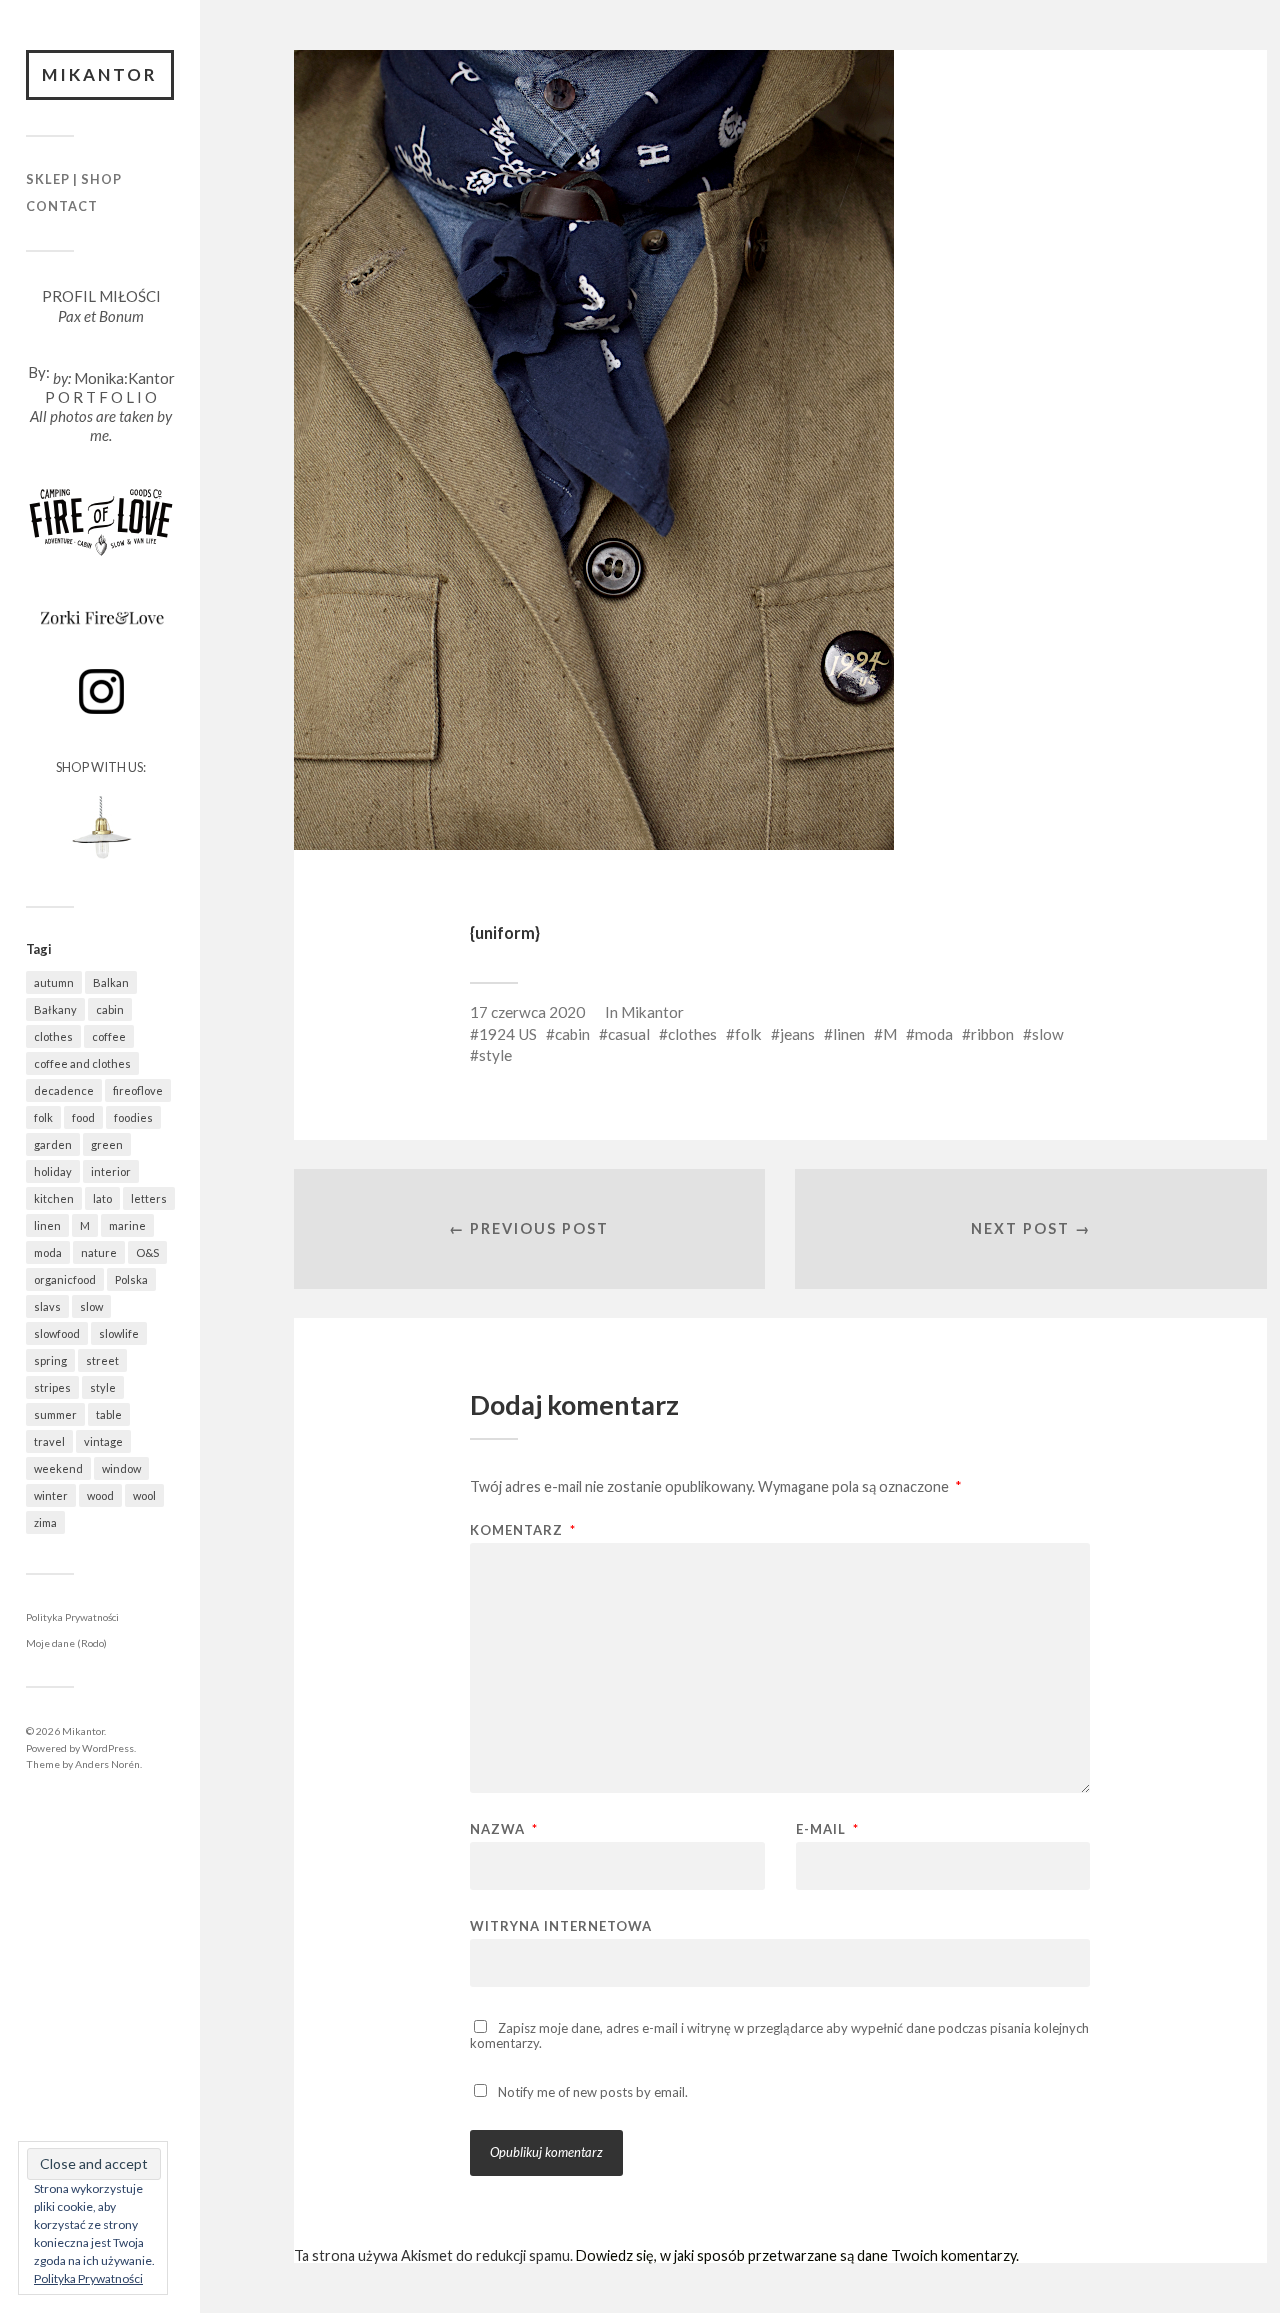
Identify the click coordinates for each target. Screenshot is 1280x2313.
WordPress (108, 1748)
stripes (52, 1387)
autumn (54, 982)
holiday (53, 1171)
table (109, 1414)
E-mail (827, 1829)
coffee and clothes (82, 1063)
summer (55, 1414)
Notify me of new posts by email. (593, 2092)
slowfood (57, 1333)
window (121, 1468)
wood (100, 1495)
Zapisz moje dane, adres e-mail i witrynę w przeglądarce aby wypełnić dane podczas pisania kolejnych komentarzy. (779, 2035)
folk (43, 1117)
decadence (64, 1090)
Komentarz (523, 1530)
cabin (110, 1009)
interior (111, 1171)
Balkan (111, 982)
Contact (62, 206)
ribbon (992, 1034)
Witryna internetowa (561, 1925)
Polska (131, 1279)
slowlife (119, 1333)
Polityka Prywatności (72, 1617)
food (83, 1117)
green (107, 1144)
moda (48, 1252)
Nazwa (504, 1829)
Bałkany (55, 1009)
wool (144, 1495)
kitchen (54, 1198)
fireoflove (138, 1090)
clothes (53, 1036)
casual (629, 1034)
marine (127, 1225)
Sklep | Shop (74, 179)
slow (91, 1306)
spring (50, 1360)
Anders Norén (107, 1764)
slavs (47, 1306)
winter (51, 1495)
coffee (109, 1036)
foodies (133, 1117)
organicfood (65, 1279)
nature (99, 1252)
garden (53, 1144)
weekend (58, 1468)
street (102, 1360)
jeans (797, 1034)
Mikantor (100, 74)
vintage (103, 1441)
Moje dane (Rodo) (66, 1643)
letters (149, 1198)
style (103, 1387)
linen (47, 1225)
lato (102, 1198)
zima (45, 1522)
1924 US (508, 1034)
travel (49, 1441)
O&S (147, 1252)
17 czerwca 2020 (527, 1012)
